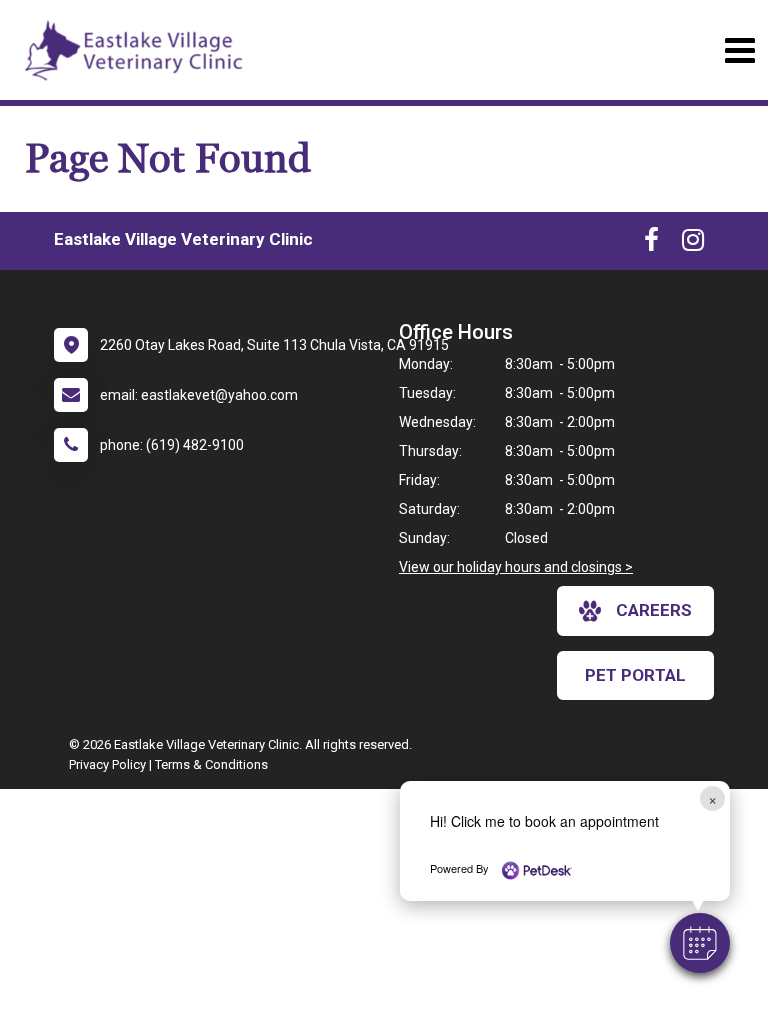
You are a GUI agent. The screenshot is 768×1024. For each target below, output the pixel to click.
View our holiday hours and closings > (516, 567)
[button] (700, 943)
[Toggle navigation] (739, 50)
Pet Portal (635, 675)
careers (654, 610)
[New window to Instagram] (693, 244)
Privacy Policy (107, 764)
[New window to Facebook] (651, 244)
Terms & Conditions (211, 764)
